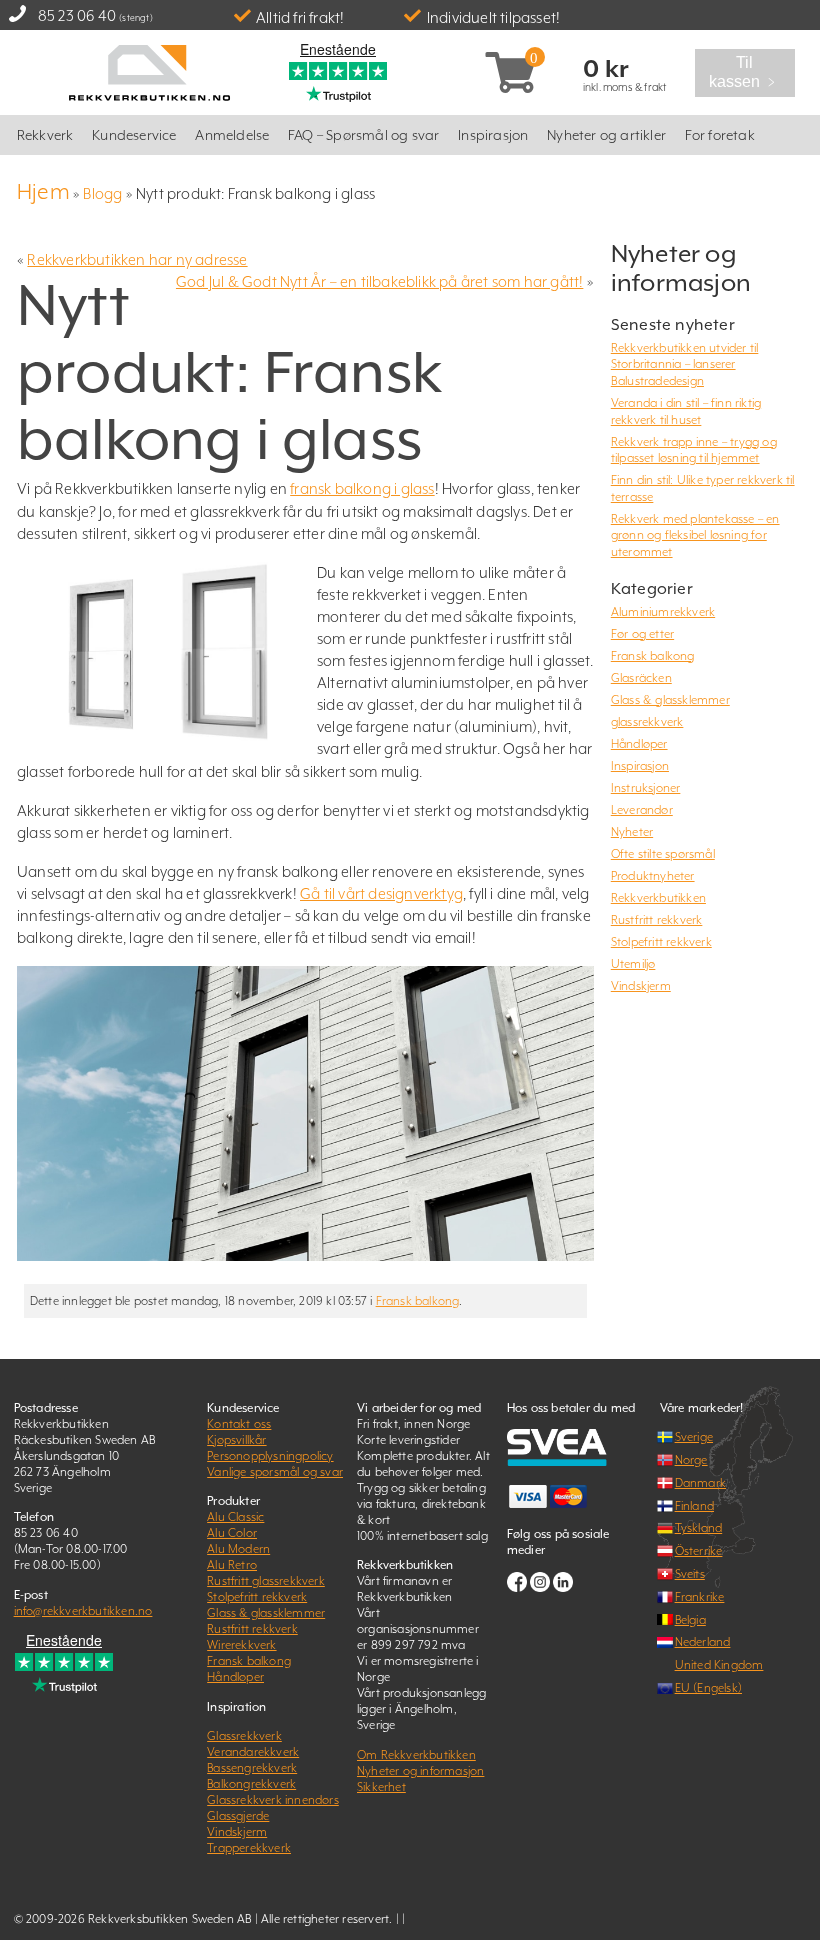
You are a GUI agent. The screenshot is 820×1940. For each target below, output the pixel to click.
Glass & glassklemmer (670, 700)
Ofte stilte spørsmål (663, 854)
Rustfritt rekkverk (657, 920)
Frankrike (700, 1597)
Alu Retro (232, 1565)
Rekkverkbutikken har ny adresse (137, 259)
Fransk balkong (418, 1301)
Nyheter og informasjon (420, 1771)
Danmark (700, 1483)
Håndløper (639, 744)
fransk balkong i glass (362, 488)
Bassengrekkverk (252, 1768)
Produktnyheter (653, 876)
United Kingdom (719, 1665)
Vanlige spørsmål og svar (275, 1472)
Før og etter (642, 634)
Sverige (694, 1437)
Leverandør (642, 810)
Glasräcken (641, 678)
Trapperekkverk (249, 1848)
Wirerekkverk (241, 1645)
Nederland (703, 1642)
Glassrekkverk (244, 1736)
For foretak (720, 135)
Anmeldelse (232, 135)
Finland (694, 1506)
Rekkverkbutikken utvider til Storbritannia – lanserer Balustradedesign (685, 364)
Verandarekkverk (253, 1752)
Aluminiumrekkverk (663, 612)
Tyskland (699, 1528)
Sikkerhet (381, 1787)
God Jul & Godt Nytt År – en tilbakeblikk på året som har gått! (379, 281)
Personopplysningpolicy (270, 1456)
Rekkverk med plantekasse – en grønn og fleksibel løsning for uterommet (695, 535)
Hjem (43, 191)
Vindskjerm (641, 986)
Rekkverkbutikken (658, 898)
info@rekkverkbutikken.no (83, 1611)
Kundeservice (134, 135)
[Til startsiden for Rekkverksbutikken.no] (149, 70)
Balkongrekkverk (251, 1784)
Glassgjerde (238, 1816)
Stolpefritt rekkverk (661, 942)
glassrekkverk (647, 722)
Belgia (690, 1620)
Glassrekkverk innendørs (273, 1800)
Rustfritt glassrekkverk (266, 1581)
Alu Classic (235, 1517)
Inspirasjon (493, 135)
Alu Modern (238, 1549)
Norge (691, 1460)
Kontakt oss (239, 1424)
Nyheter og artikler (606, 135)
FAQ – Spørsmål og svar (363, 135)
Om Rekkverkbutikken (416, 1755)
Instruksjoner (646, 788)
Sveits (690, 1574)
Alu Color (232, 1533)
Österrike (699, 1551)
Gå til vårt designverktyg (381, 893)
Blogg (102, 193)
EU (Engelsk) (708, 1688)
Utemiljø (633, 964)
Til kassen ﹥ (751, 73)
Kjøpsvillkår (236, 1440)
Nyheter (632, 832)
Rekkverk (45, 135)
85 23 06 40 (77, 15)
